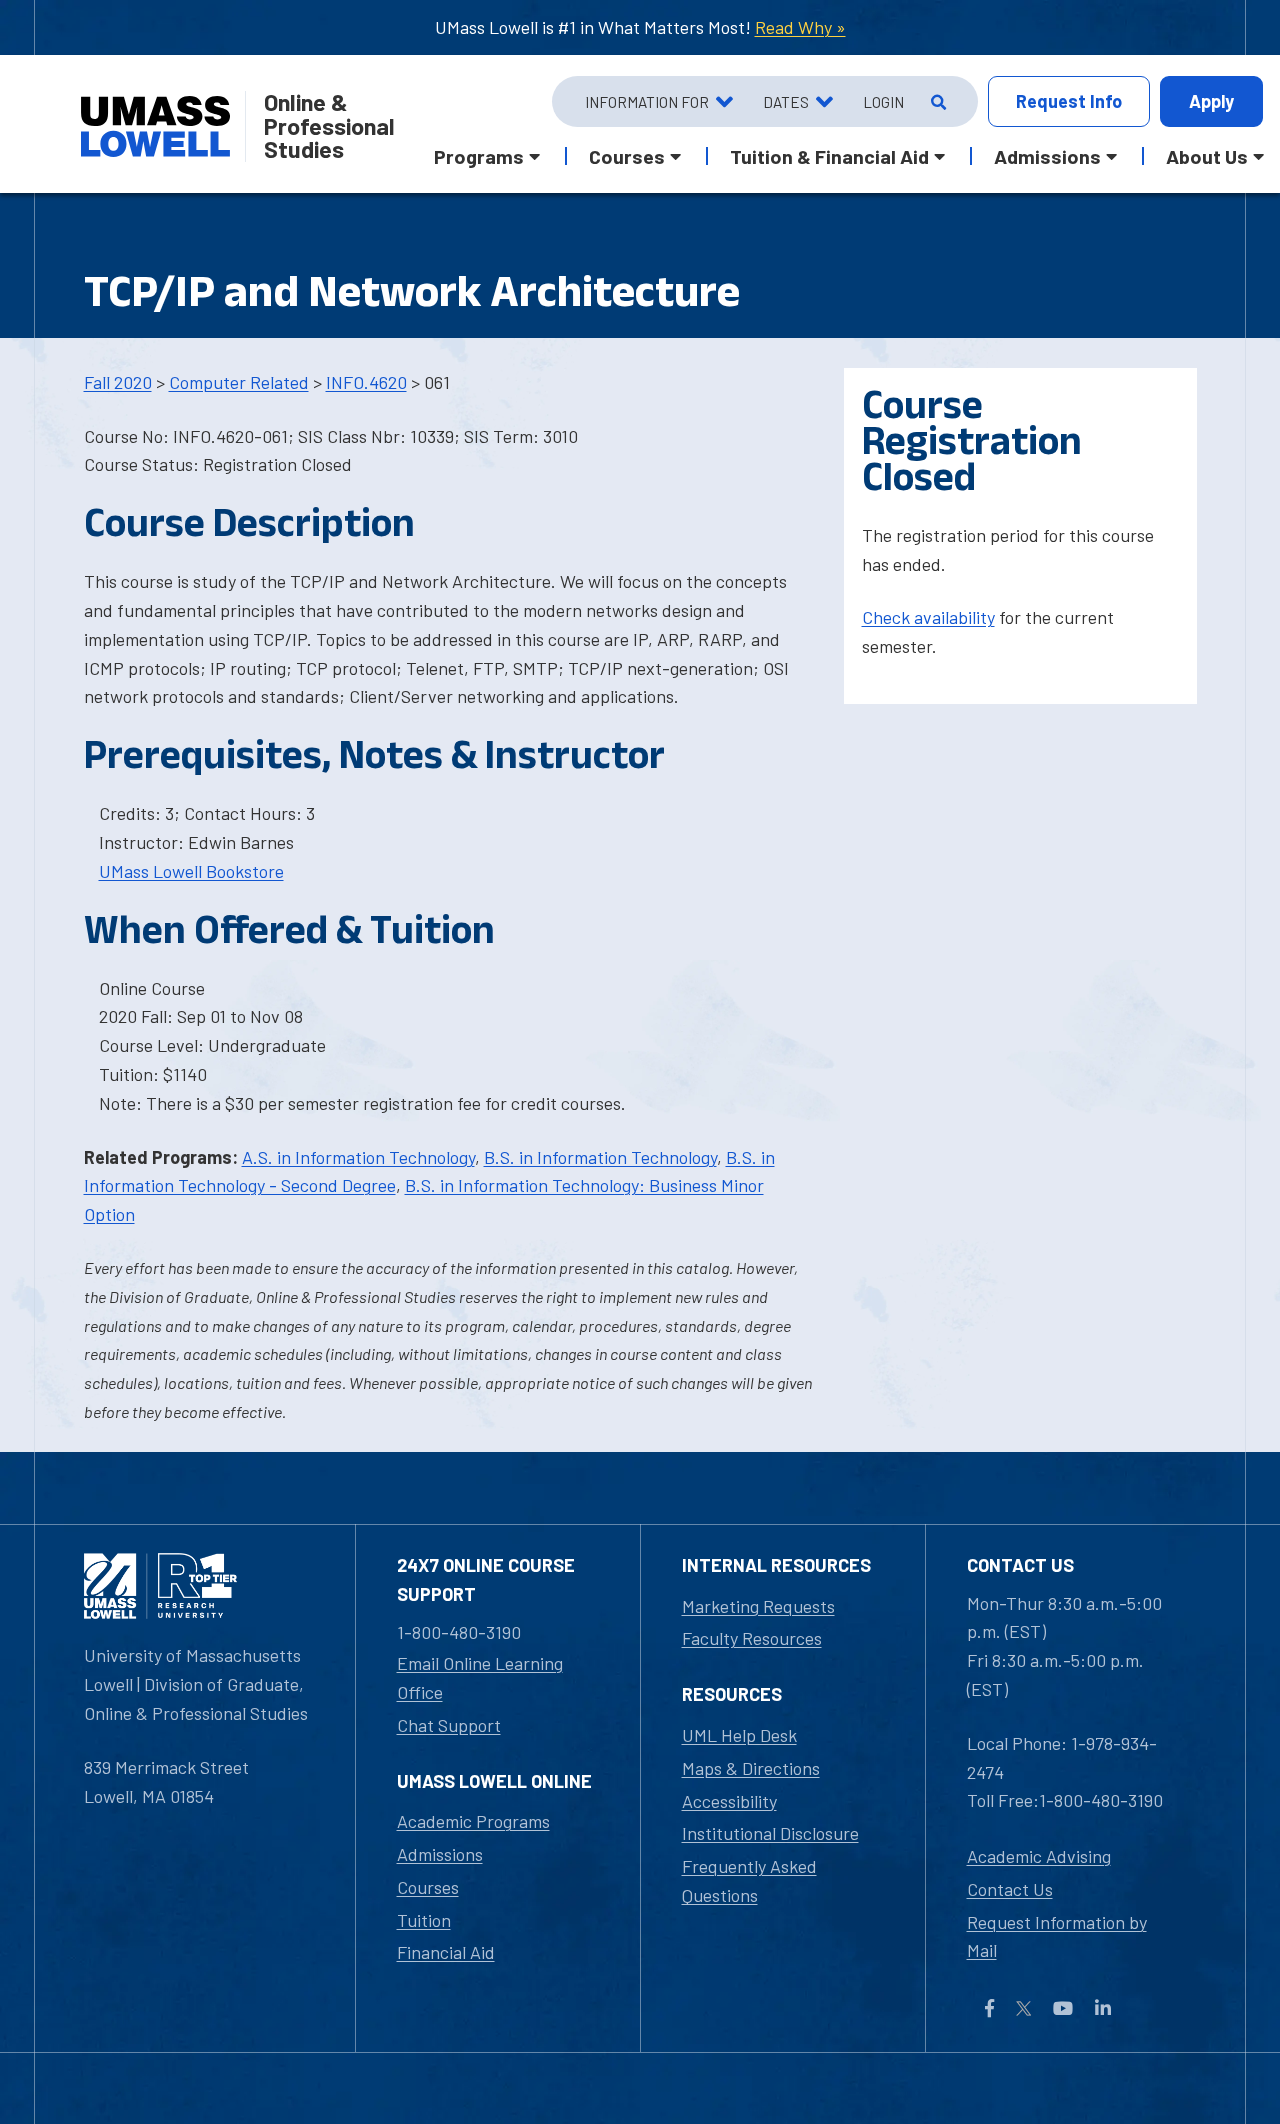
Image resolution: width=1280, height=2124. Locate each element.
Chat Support (449, 1725)
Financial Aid (446, 1952)
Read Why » (800, 27)
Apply (1211, 101)
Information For (647, 102)
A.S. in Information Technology (358, 1157)
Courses (428, 1887)
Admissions (440, 1854)
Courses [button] (627, 156)
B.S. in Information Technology (600, 1157)
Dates (786, 102)
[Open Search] (936, 102)
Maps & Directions (751, 1768)
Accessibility (729, 1801)
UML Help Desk (739, 1735)
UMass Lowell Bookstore (191, 871)
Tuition (424, 1920)
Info (1069, 101)
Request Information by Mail (1057, 1936)
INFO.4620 (366, 382)
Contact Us (1010, 1889)
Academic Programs (473, 1821)
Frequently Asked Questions (749, 1880)
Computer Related (239, 382)
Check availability (928, 617)
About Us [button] (1207, 156)
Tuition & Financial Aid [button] (829, 156)
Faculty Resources (752, 1638)
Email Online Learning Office (480, 1677)
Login (883, 102)
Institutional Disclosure (770, 1833)
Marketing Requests (758, 1606)
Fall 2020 (118, 382)
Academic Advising (1039, 1856)
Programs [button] (479, 156)
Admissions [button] (1047, 156)
